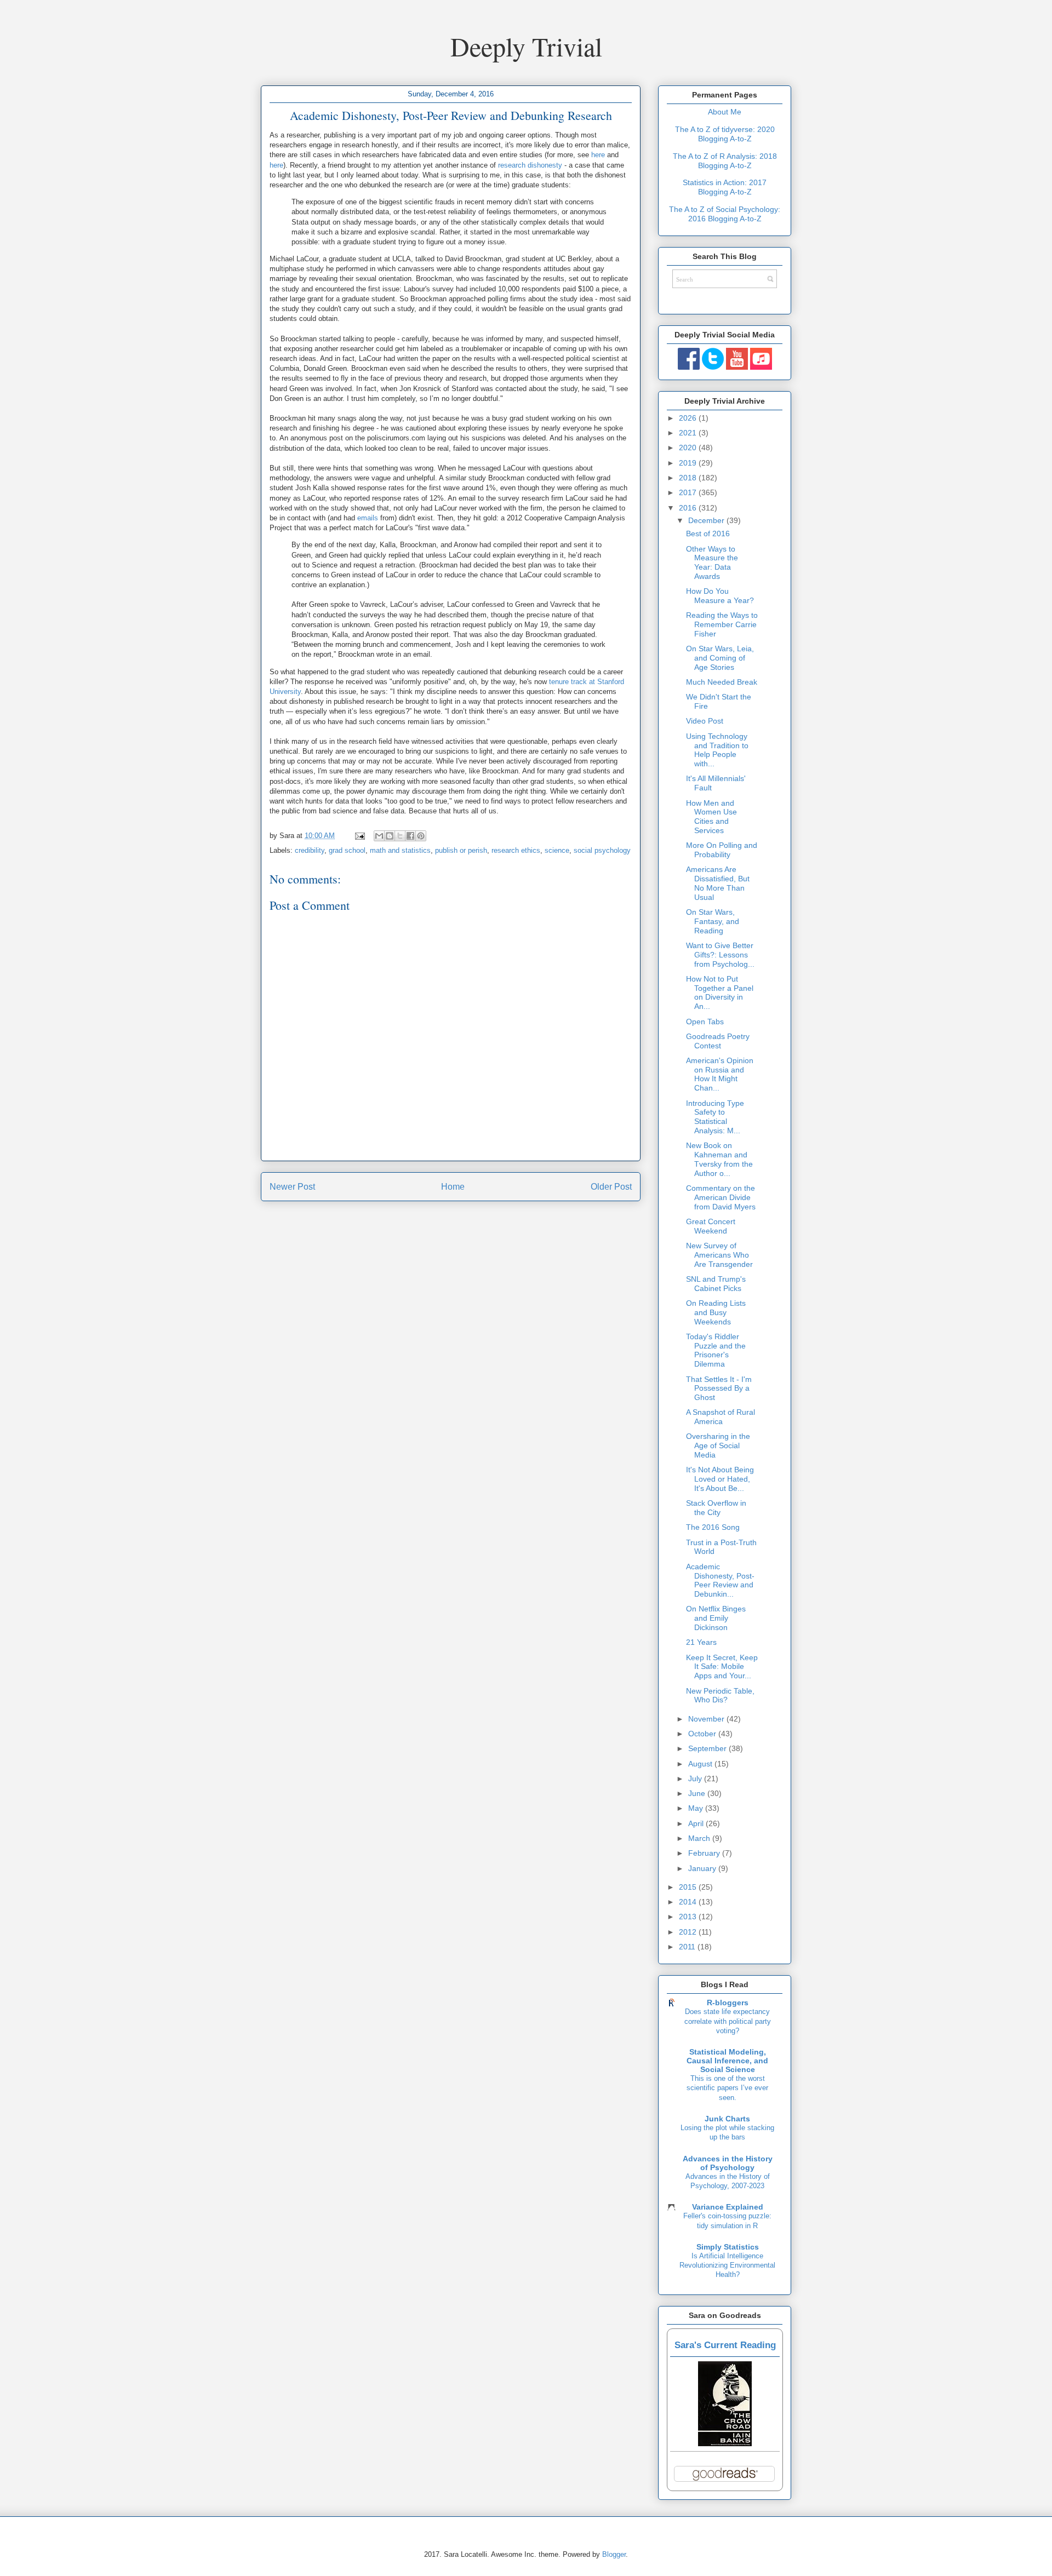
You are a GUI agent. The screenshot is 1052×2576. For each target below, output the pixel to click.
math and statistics (400, 850)
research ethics (516, 850)
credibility (310, 850)
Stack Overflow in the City (716, 1508)
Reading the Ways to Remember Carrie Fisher (722, 624)
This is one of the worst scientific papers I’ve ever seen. (727, 2088)
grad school (347, 850)
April (697, 1823)
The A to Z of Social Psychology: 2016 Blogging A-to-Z (725, 214)
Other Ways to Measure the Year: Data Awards (712, 563)
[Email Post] (359, 836)
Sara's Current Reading (725, 2345)
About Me (725, 112)
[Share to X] (400, 836)
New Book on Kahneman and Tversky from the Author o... (719, 1159)
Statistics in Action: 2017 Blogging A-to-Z (725, 187)
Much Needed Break (722, 682)
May (697, 1808)
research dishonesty (530, 165)
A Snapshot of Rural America (721, 1417)
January (703, 1868)
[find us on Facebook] (689, 367)
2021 (689, 433)
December (707, 520)
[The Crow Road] (725, 2443)
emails (368, 518)
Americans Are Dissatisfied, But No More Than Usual (718, 883)
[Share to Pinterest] (421, 836)
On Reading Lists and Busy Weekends (716, 1312)
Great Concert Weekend (711, 1226)
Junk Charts (727, 2119)
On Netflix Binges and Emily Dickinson (716, 1618)
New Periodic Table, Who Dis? (720, 1696)
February (705, 1853)
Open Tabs (705, 1022)
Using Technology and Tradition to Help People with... (717, 750)
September (708, 1748)
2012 (689, 1932)
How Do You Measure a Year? (720, 596)
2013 (689, 1917)
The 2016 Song (713, 1527)
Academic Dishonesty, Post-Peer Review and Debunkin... (720, 1580)
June (698, 1793)
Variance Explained (728, 2207)
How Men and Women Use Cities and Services (711, 817)
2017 (689, 492)
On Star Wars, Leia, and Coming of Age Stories (720, 658)
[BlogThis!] (390, 836)
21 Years (701, 1642)
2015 (689, 1887)
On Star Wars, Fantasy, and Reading (713, 921)
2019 (689, 463)
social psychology (602, 850)
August (701, 1764)
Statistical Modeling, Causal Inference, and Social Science (727, 2061)
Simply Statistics (728, 2247)
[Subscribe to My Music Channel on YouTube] (761, 367)
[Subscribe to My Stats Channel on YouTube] (737, 367)
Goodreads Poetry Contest (718, 1041)
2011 (688, 1947)
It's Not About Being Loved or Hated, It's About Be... (720, 1479)
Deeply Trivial (526, 46)
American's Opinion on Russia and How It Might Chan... (720, 1074)
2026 (689, 418)
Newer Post (292, 1187)
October (703, 1734)
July (696, 1778)
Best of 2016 (708, 533)
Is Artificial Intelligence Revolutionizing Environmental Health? (727, 2265)
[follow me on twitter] (713, 367)
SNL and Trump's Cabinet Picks (716, 1284)
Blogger (614, 2554)
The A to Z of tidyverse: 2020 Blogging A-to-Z (725, 134)
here (598, 155)
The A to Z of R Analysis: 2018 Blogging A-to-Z (725, 161)
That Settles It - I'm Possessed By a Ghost (719, 1389)
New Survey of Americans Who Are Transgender (719, 1255)
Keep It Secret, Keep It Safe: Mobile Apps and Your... (722, 1667)
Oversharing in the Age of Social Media (718, 1445)
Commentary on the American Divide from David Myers (721, 1197)
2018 (689, 478)
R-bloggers (728, 2003)
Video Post (705, 721)
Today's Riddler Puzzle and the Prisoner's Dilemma (716, 1350)
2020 (689, 447)
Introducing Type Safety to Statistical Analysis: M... (715, 1117)
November (707, 1719)
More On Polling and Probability (722, 850)
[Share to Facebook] (410, 836)
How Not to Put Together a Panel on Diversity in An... (720, 992)
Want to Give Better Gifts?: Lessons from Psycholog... (720, 955)
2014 (689, 1902)
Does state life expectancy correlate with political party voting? (728, 2021)
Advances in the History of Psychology (728, 2163)
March (700, 1838)
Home (453, 1187)
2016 (689, 508)
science (557, 850)
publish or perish (461, 850)
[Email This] (379, 836)
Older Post (611, 1187)
